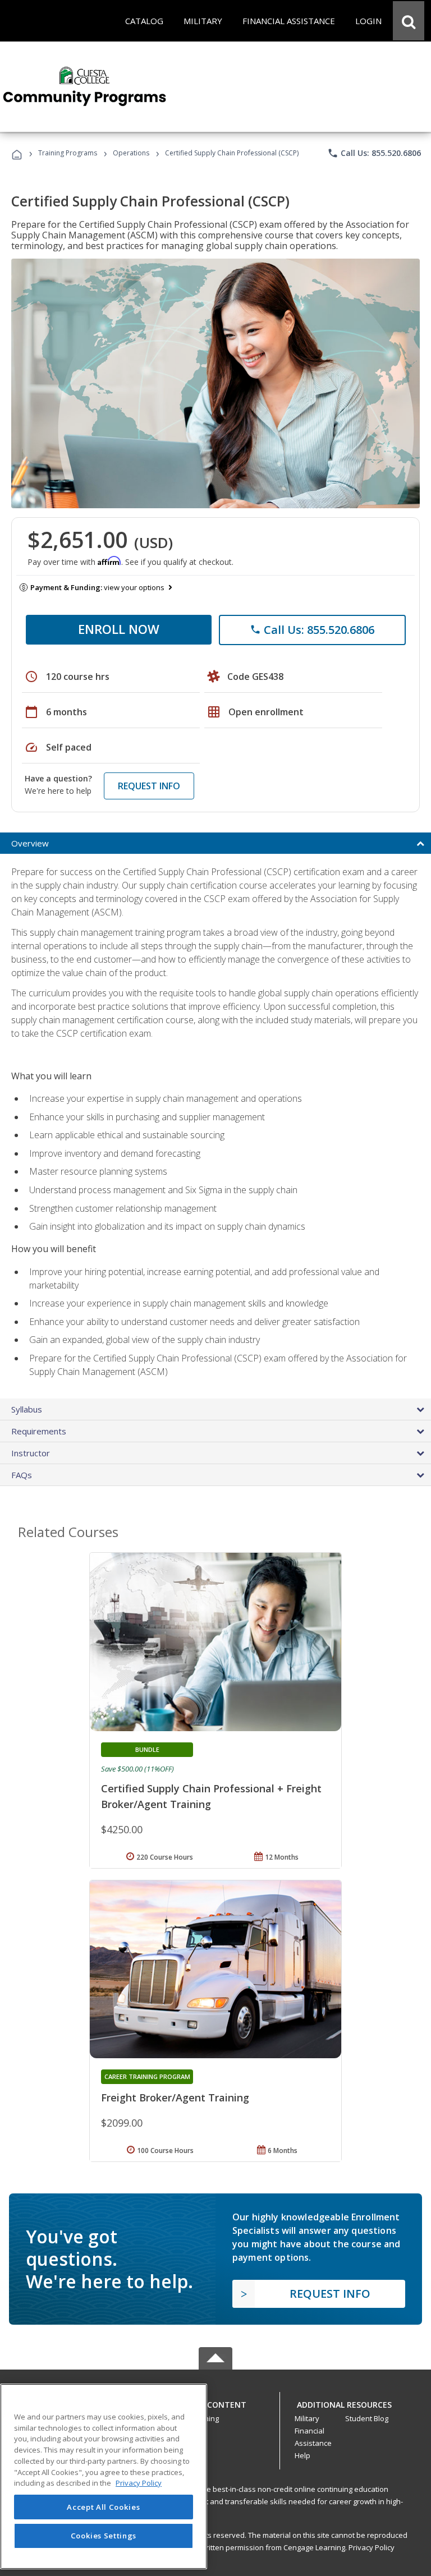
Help (302, 2455)
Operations (131, 153)
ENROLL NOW (119, 629)
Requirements (39, 1431)
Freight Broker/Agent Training (175, 2097)
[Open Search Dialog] (409, 21)
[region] (104, 2476)
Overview (30, 843)
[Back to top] (215, 2402)
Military (307, 2418)
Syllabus (27, 1409)
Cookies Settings (104, 2536)
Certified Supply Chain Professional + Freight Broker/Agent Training (211, 1796)
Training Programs (68, 153)
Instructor (31, 1453)
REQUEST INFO (149, 786)
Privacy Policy (372, 2547)
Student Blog (367, 2418)
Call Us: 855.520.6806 (374, 153)
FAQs (22, 1475)
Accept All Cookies (103, 2507)
